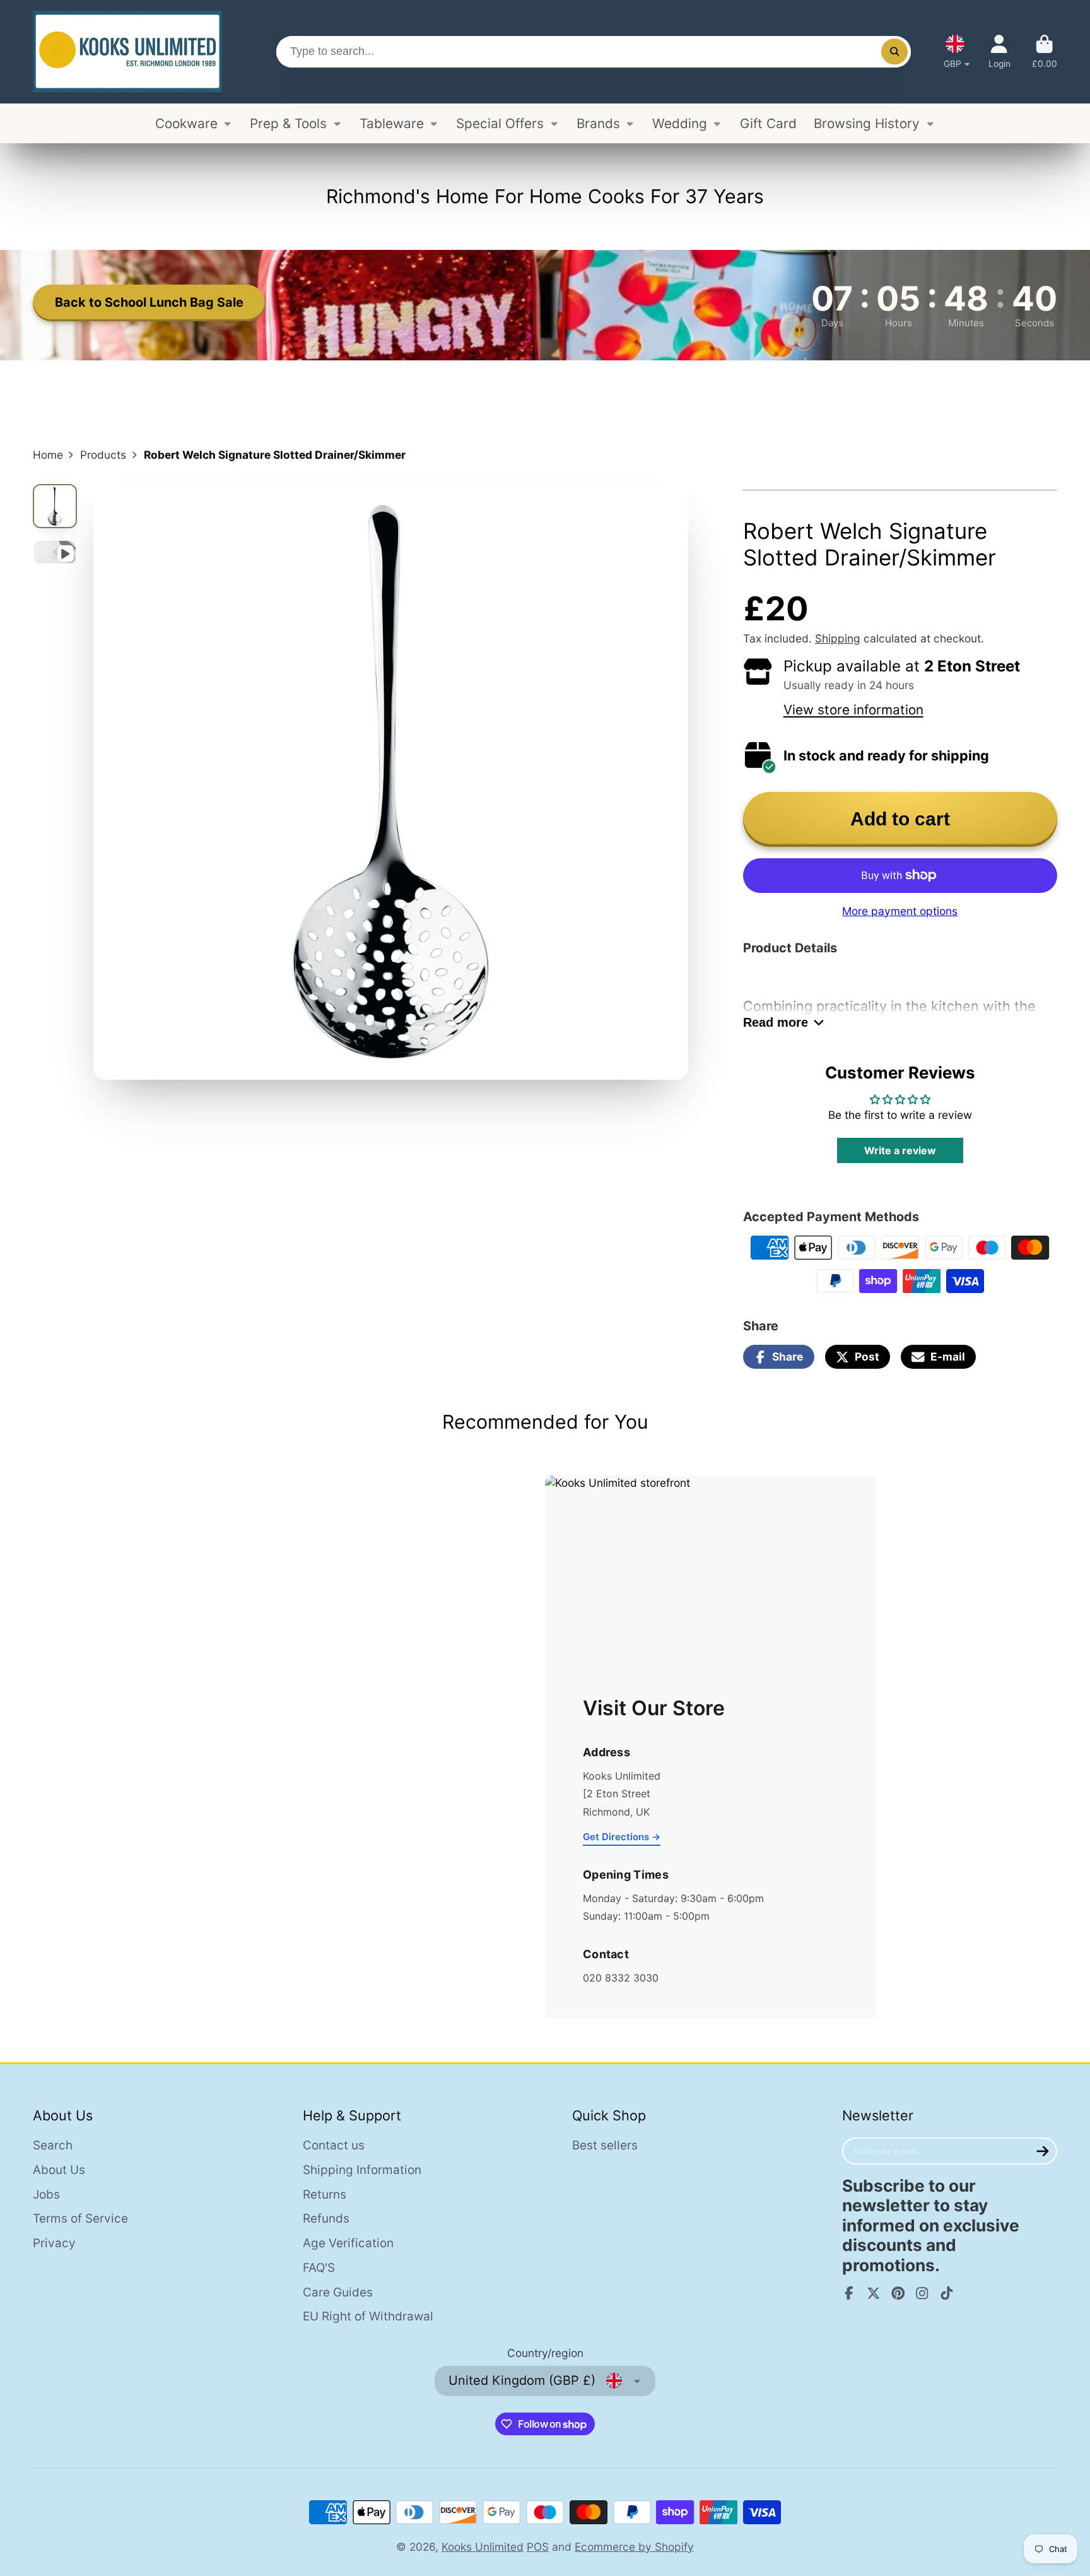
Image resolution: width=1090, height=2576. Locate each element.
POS (538, 2547)
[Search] (894, 51)
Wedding (680, 123)
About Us (59, 2170)
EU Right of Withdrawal (368, 2316)
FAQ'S (319, 2268)
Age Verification (348, 2243)
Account (999, 52)
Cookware (186, 123)
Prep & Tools (288, 123)
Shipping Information (362, 2170)
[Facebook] (849, 2293)
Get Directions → (622, 1837)
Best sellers (605, 2145)
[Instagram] (922, 2293)
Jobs (46, 2195)
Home (48, 455)
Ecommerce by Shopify (634, 2547)
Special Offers (500, 123)
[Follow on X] (874, 2293)
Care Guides (338, 2292)
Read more (776, 1022)
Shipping (838, 638)
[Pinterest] (898, 2293)
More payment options (900, 911)
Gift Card (768, 123)
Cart (1045, 52)
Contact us (334, 2145)
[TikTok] (947, 2293)
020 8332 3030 (621, 1978)
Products (103, 455)
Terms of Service (80, 2219)
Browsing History (867, 123)
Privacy (54, 2243)
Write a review (900, 1150)
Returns (325, 2195)
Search (53, 2145)
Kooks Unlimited (483, 2547)
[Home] (127, 52)
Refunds (326, 2219)
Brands (598, 123)
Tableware (392, 123)
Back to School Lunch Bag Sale (149, 302)
